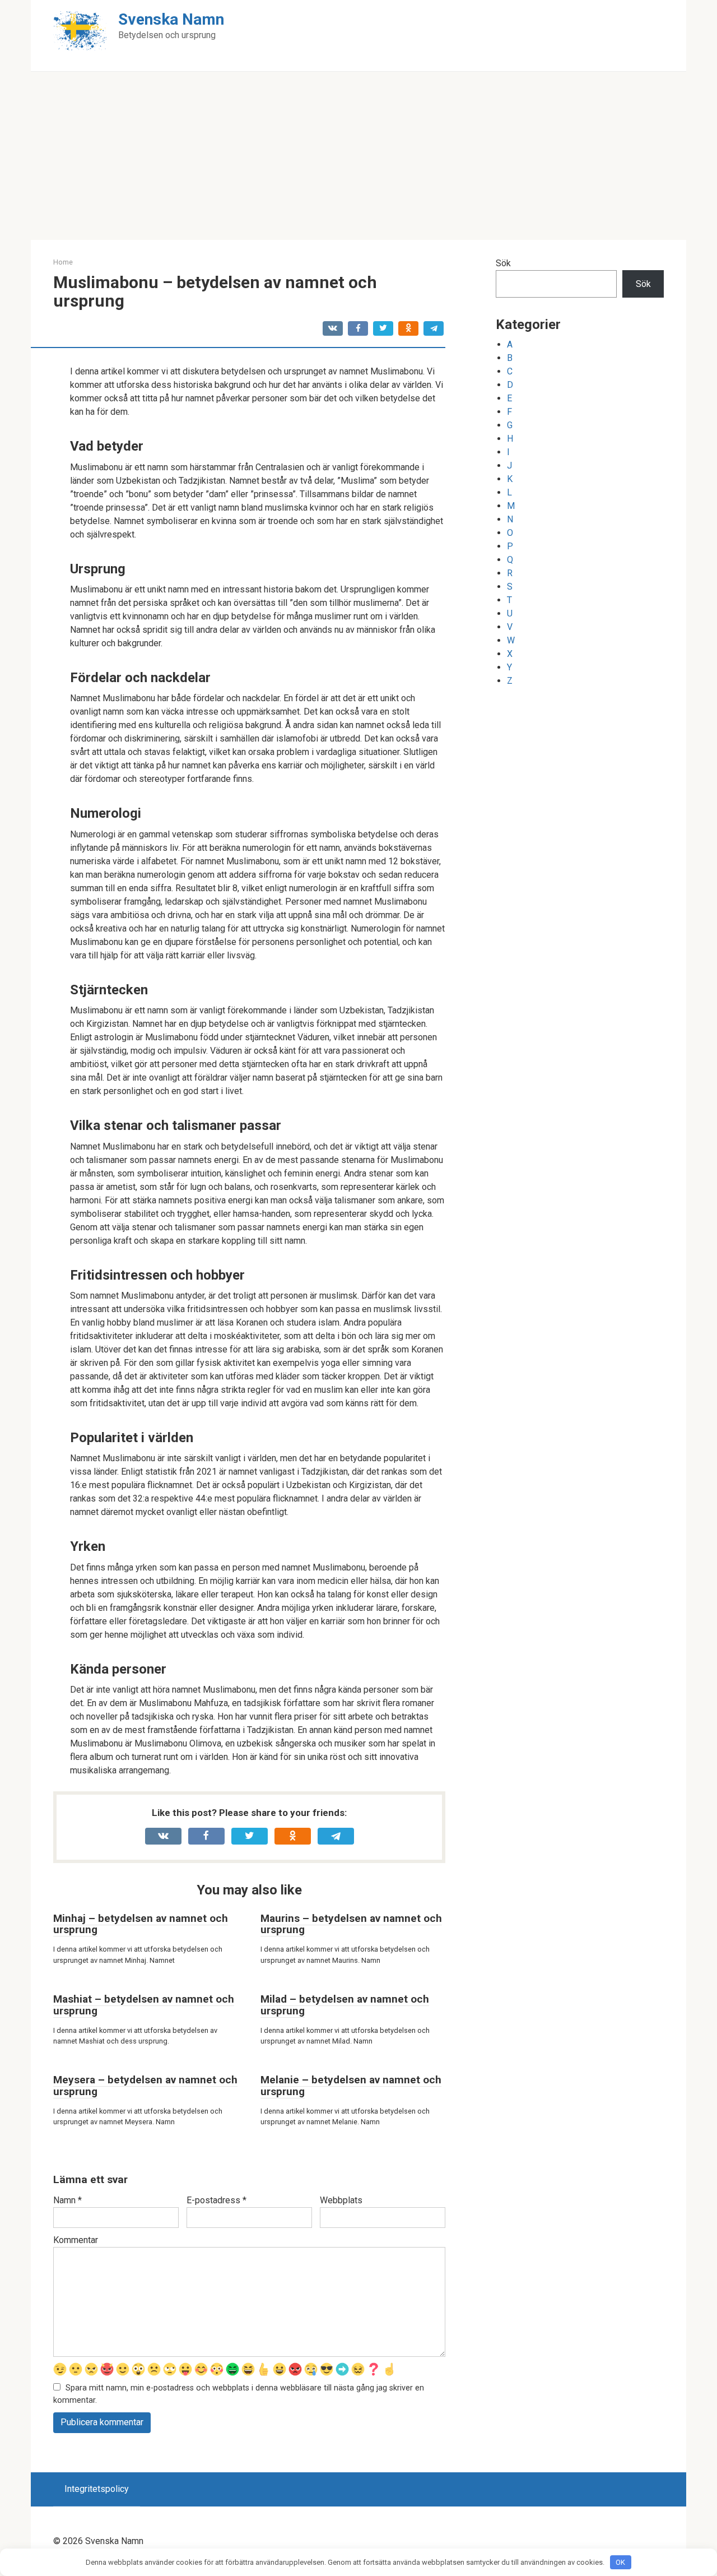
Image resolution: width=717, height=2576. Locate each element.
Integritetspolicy (97, 2489)
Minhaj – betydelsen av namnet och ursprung (141, 1924)
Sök (503, 263)
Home (63, 262)
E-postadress (217, 2200)
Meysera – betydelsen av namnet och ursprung (145, 2086)
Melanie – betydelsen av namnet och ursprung (351, 2086)
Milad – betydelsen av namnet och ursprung (345, 2005)
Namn (67, 2200)
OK (620, 2562)
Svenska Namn (171, 19)
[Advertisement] (358, 156)
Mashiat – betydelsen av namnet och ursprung (144, 2005)
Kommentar (76, 2240)
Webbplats (341, 2200)
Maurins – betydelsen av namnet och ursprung (351, 1924)
